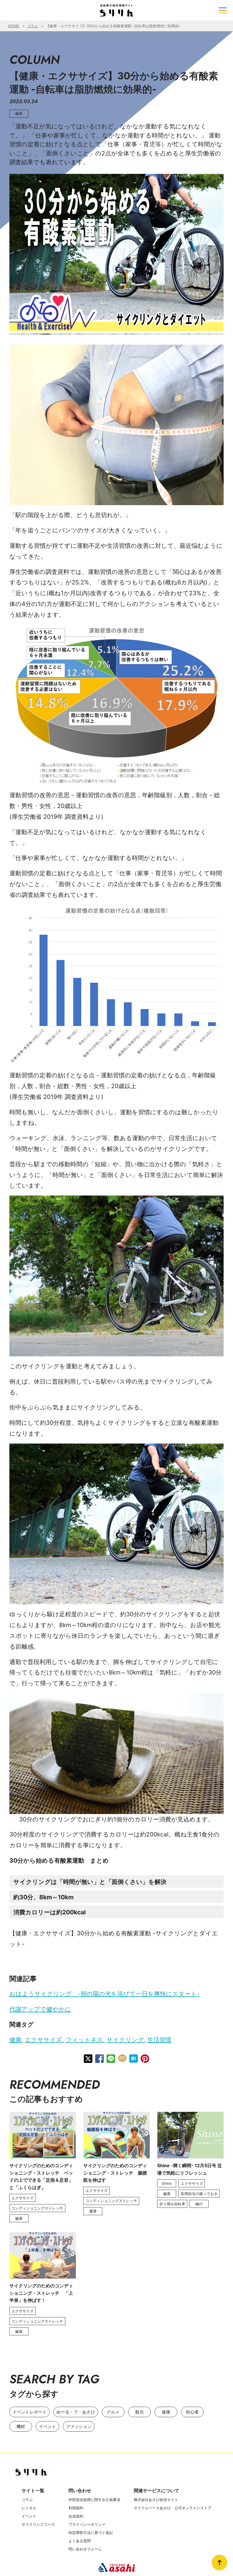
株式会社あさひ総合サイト (156, 2500)
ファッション (79, 2426)
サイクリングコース (38, 2524)
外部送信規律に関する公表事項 (94, 2500)
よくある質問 (80, 2541)
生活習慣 (159, 2040)
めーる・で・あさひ (76, 2412)
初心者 (192, 2412)
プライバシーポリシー (87, 2524)
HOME (14, 26)
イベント (47, 2426)
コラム (33, 26)
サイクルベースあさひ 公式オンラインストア (173, 2508)
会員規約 (76, 2516)
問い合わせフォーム (85, 2549)
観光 (140, 2412)
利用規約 (76, 2508)
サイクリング (125, 2040)
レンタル (29, 2508)
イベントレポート (30, 2412)
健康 (15, 2040)
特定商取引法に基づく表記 (91, 2533)
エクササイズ (43, 2040)
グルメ (113, 2412)
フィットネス (84, 2040)
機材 (21, 2426)
